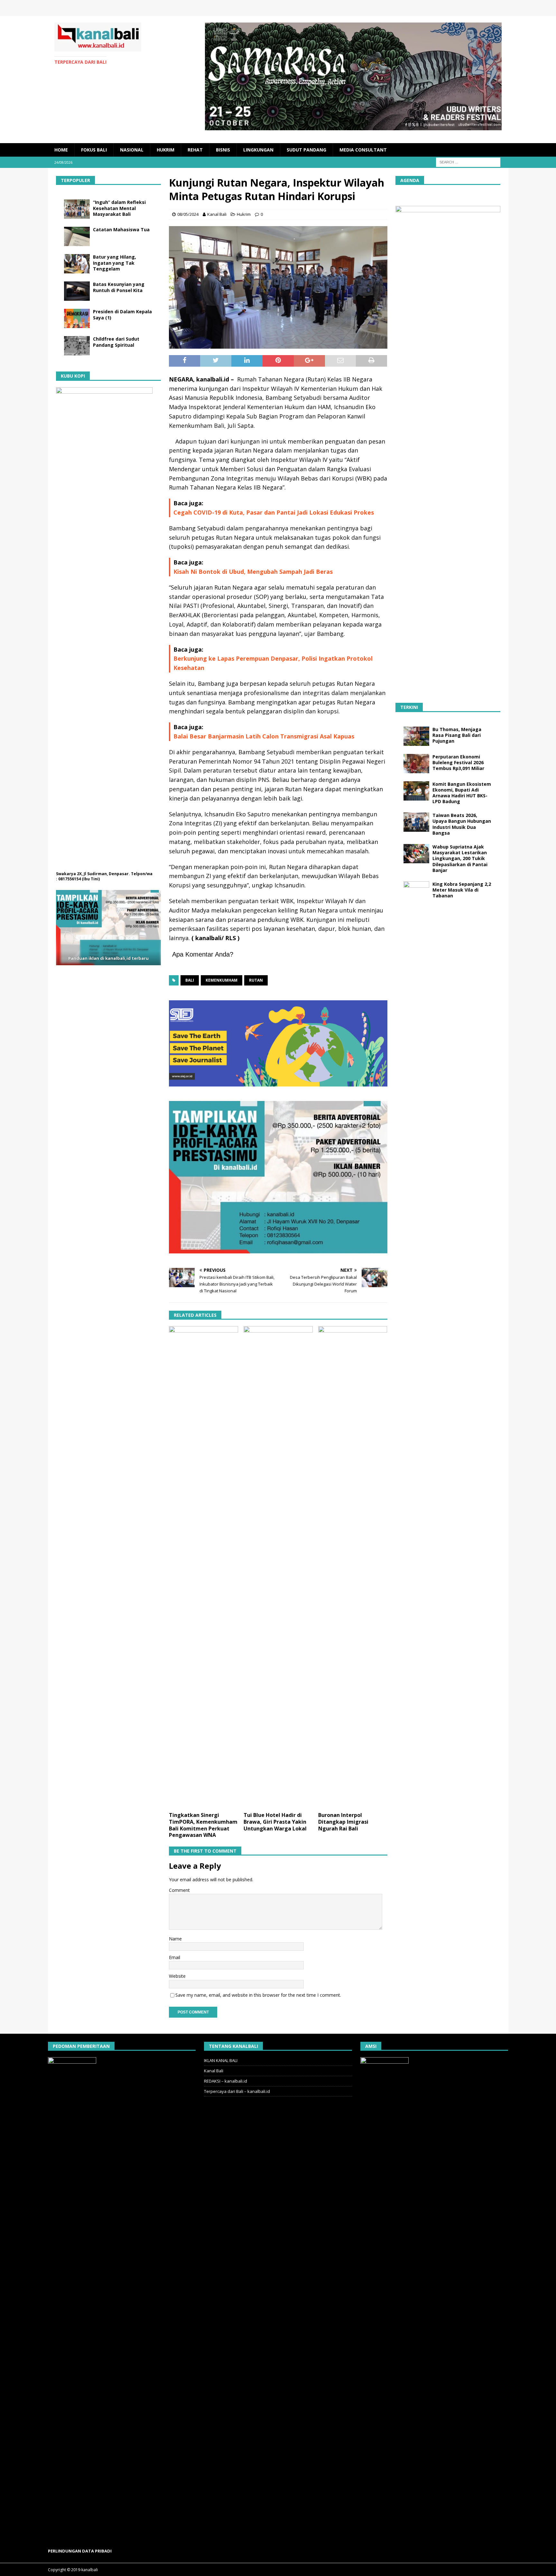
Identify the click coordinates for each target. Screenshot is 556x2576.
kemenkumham (222, 980)
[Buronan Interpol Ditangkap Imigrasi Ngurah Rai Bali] (353, 1567)
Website (177, 1976)
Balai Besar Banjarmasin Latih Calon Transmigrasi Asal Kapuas (264, 736)
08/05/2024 (188, 214)
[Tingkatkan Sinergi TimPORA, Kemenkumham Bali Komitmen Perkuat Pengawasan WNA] (204, 1567)
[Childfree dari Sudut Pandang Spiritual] (77, 346)
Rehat (195, 150)
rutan (256, 980)
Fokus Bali (94, 150)
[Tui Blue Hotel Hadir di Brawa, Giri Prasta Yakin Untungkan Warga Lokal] (278, 1567)
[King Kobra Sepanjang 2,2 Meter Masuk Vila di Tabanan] (416, 891)
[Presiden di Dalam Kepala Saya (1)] (77, 318)
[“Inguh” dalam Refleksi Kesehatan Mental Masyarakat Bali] (77, 209)
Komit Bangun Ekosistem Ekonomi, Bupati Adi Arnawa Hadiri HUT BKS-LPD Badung (462, 793)
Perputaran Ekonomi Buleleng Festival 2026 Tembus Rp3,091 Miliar (458, 762)
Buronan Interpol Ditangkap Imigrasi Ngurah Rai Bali (343, 1822)
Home (61, 150)
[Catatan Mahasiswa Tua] (77, 236)
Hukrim (166, 150)
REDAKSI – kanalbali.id (226, 2081)
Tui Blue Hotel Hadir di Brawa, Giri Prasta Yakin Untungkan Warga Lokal (275, 1822)
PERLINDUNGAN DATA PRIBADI (80, 2551)
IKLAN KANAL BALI (221, 2060)
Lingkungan (258, 150)
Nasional (132, 150)
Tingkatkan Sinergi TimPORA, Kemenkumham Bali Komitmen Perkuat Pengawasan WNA (203, 1825)
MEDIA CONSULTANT (363, 150)
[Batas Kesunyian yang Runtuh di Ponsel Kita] (77, 291)
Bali (190, 980)
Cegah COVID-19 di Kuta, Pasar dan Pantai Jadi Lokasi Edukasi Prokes (274, 512)
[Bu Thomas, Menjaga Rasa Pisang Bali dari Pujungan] (416, 736)
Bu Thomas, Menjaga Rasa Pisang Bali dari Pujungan (457, 735)
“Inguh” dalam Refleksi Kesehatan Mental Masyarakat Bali (119, 208)
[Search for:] (468, 162)
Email (175, 1957)
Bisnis (223, 150)
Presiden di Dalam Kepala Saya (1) (122, 314)
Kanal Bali (217, 214)
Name (175, 1939)
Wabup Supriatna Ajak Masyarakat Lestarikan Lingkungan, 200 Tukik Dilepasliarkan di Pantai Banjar (460, 858)
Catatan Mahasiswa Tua (121, 229)
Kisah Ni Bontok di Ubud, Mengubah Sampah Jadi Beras (253, 572)
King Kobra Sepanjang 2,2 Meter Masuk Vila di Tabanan (462, 890)
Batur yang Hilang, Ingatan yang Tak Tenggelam (115, 263)
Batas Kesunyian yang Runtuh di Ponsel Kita (119, 287)
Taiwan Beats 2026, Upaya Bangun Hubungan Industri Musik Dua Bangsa (462, 824)
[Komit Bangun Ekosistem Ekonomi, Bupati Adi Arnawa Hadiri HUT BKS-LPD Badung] (416, 791)
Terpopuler (75, 180)
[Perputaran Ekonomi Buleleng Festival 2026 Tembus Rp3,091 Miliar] (416, 764)
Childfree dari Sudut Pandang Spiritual (116, 342)
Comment (179, 1890)
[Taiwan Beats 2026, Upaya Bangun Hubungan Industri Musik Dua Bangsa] (416, 822)
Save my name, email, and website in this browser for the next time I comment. (258, 1995)
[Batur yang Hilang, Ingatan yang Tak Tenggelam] (77, 264)
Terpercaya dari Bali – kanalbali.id (237, 2091)
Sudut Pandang (306, 150)
